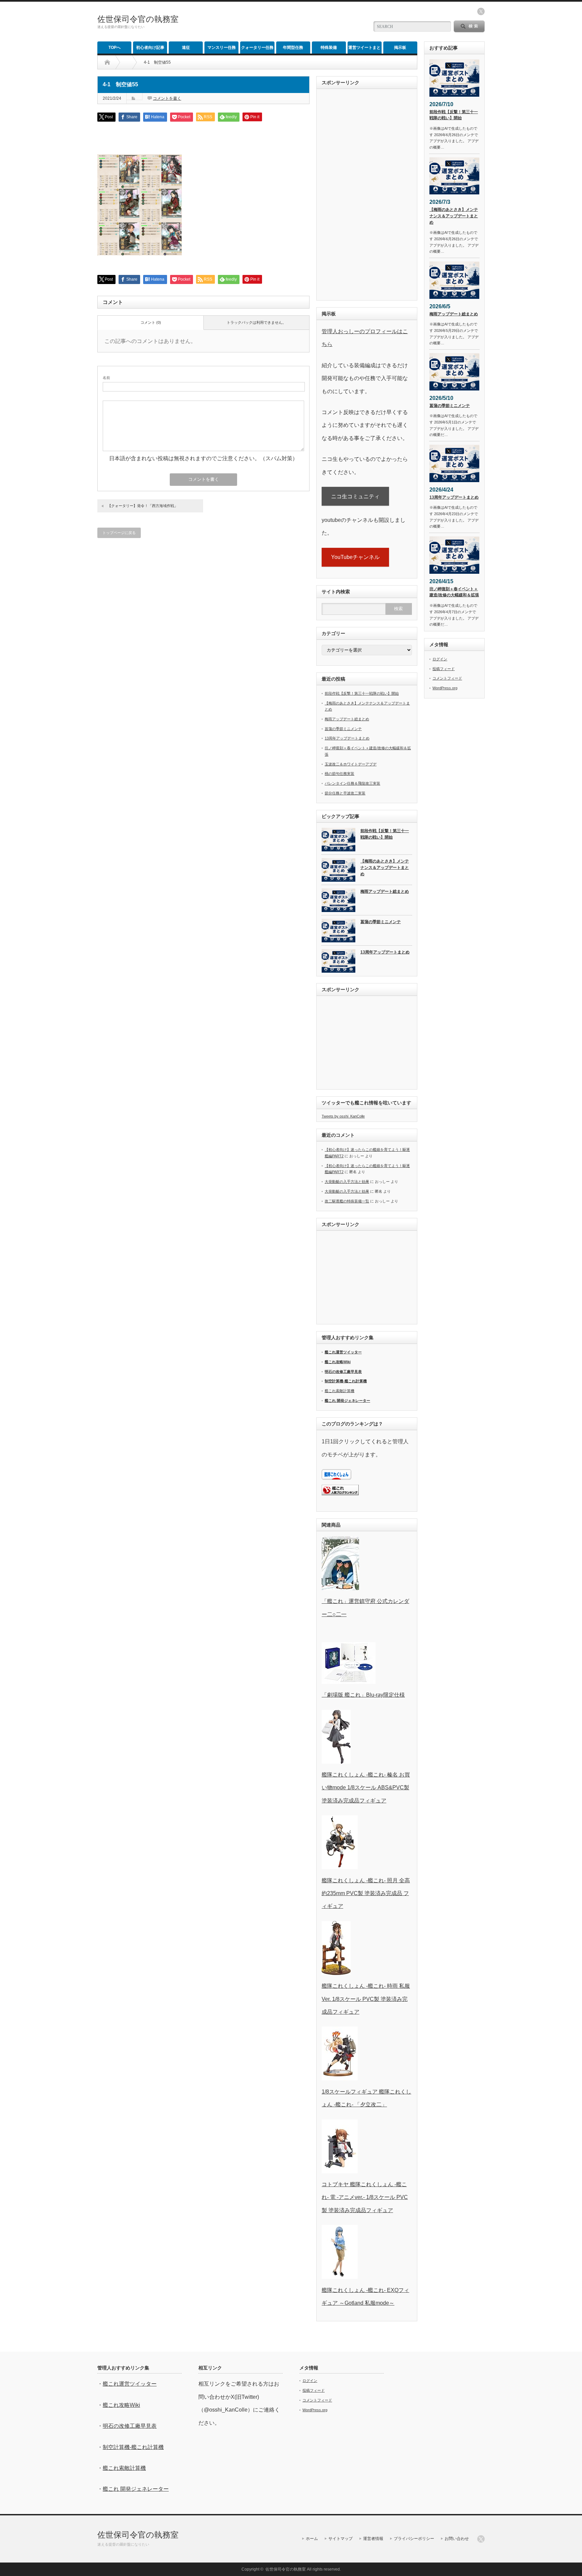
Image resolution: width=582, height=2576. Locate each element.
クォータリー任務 (257, 48)
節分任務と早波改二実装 (345, 793)
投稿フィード (444, 669)
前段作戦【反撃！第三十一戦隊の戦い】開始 (362, 693)
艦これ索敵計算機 (339, 1391)
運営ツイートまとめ (364, 49)
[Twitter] (481, 2539)
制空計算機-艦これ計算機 (346, 1381)
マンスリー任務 (222, 48)
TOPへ (115, 48)
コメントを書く (167, 98)
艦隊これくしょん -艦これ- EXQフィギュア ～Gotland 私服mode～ (365, 2297)
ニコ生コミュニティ (355, 496)
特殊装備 (329, 48)
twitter (481, 11)
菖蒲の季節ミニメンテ (343, 729)
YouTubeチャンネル (355, 557)
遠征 (186, 48)
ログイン (440, 659)
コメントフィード (447, 678)
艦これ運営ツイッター (343, 1352)
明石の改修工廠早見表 (343, 1372)
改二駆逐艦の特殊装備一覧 (347, 1201)
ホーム (312, 2539)
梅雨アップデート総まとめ (347, 719)
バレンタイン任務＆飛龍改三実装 (352, 783)
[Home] (107, 62)
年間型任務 (293, 48)
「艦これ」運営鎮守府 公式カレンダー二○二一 (365, 1608)
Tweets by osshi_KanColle (343, 1116)
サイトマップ (341, 2539)
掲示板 (400, 48)
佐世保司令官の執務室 (138, 19)
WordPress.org (445, 688)
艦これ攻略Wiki (338, 1362)
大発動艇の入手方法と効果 (347, 1182)
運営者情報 (373, 2539)
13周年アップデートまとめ (347, 738)
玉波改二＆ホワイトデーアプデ (351, 764)
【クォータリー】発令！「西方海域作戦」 (143, 506)
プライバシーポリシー (414, 2539)
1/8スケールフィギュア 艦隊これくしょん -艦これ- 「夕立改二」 (366, 2098)
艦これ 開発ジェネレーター (347, 1401)
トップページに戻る (119, 533)
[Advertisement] (285, 22)
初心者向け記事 (150, 48)
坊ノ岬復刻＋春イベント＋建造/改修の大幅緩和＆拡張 (454, 592)
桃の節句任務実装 (339, 774)
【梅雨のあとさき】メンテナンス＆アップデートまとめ (385, 867)
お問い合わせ (457, 2539)
